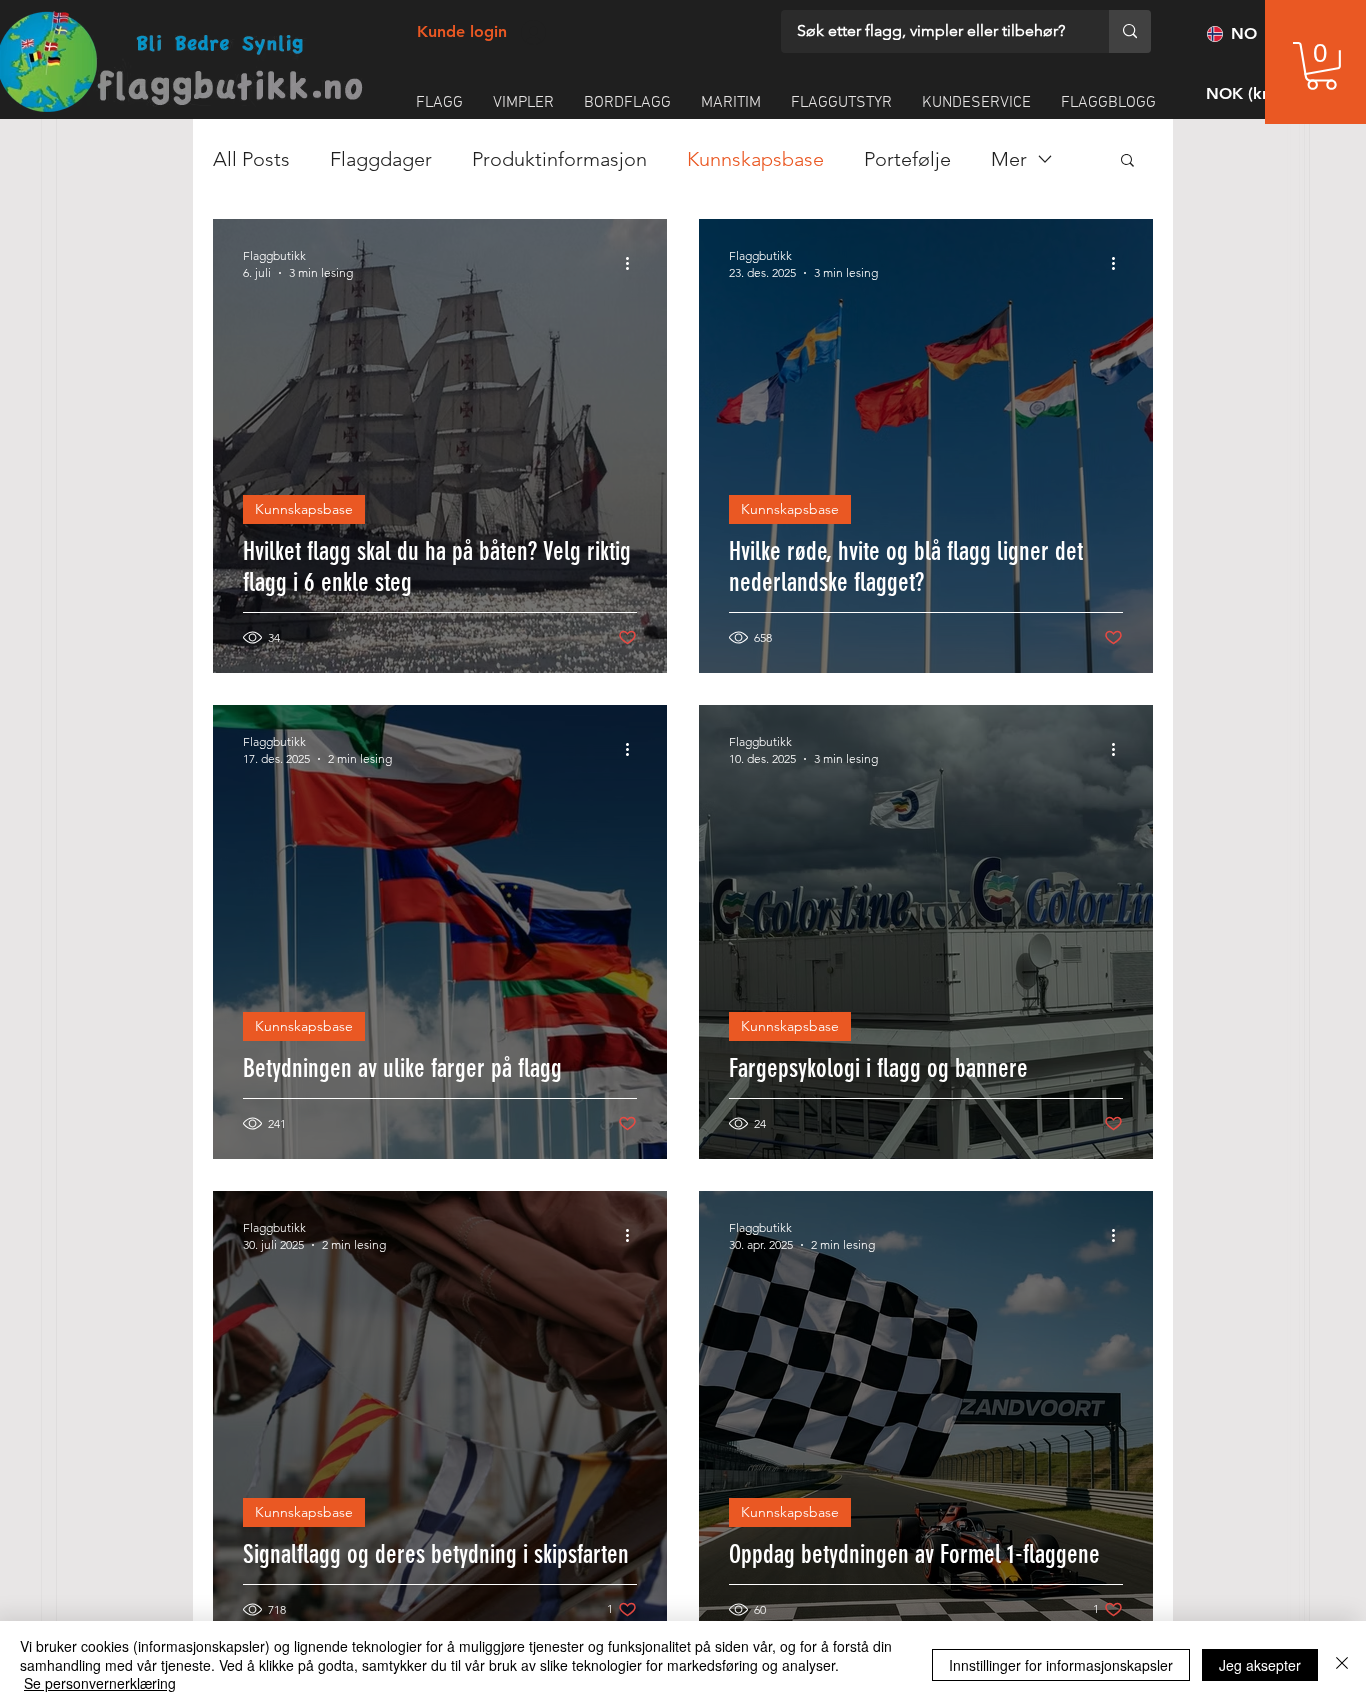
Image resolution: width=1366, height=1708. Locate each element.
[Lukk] (1342, 1664)
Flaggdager (381, 159)
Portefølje (907, 159)
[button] (1321, 66)
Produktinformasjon (559, 159)
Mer (1009, 159)
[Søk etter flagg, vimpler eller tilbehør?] (1130, 31)
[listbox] (1258, 93)
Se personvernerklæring (100, 1683)
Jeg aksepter (1260, 1665)
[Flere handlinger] (634, 263)
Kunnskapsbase (755, 159)
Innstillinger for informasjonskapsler (1061, 1665)
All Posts (251, 159)
